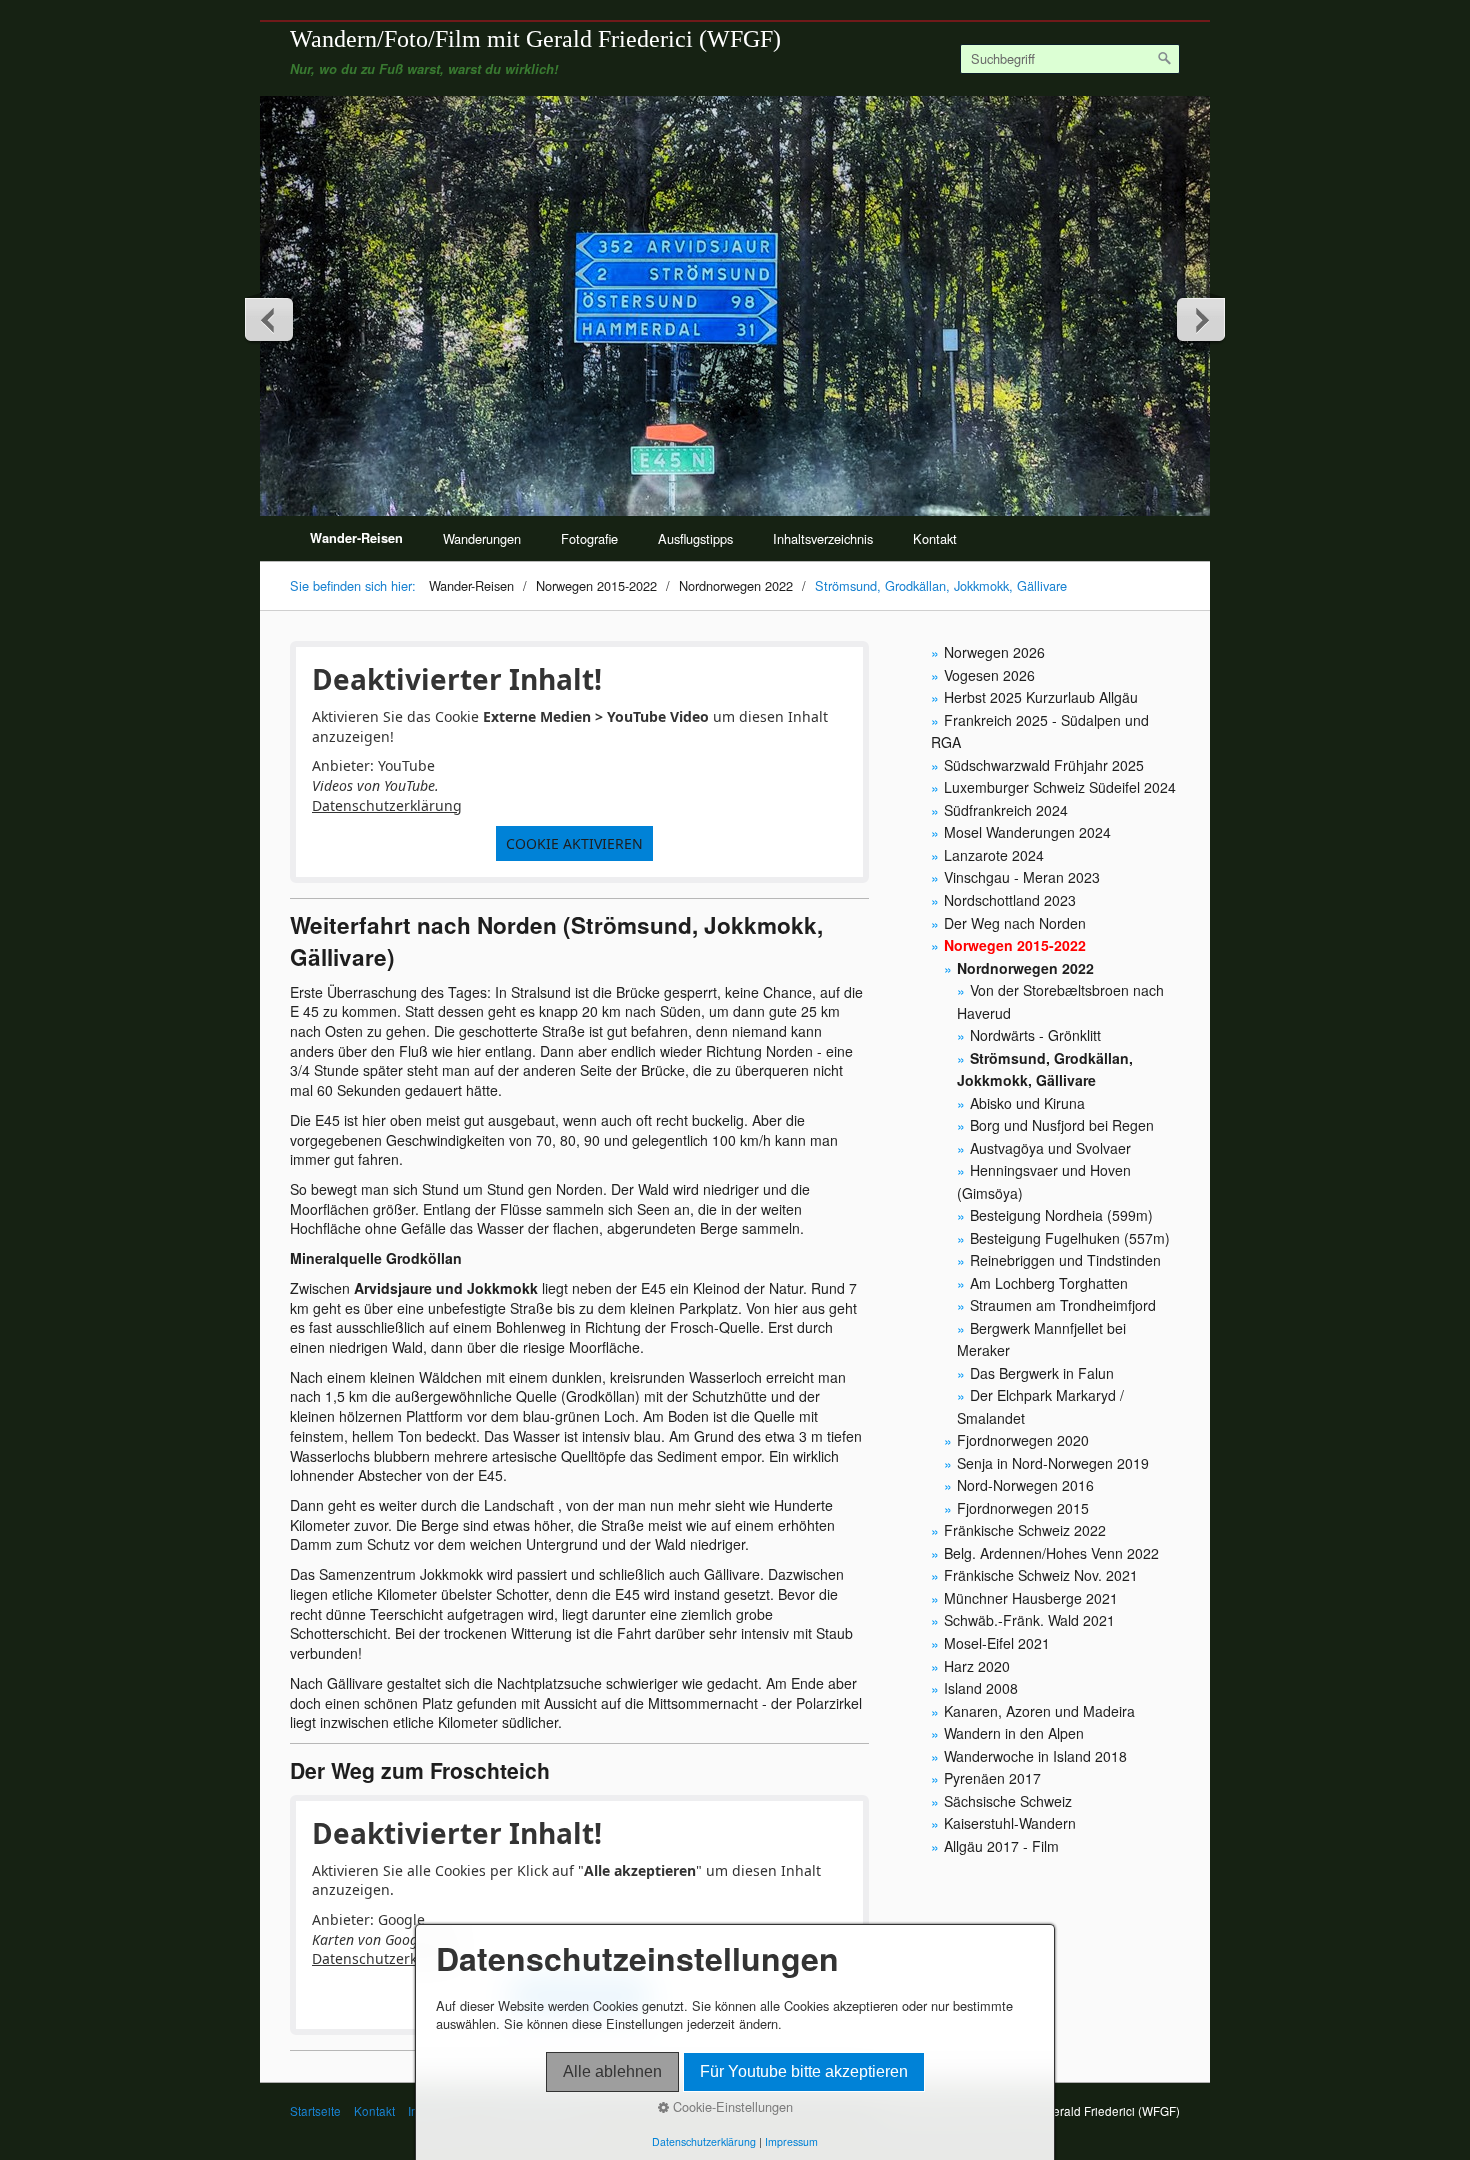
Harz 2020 (977, 1666)
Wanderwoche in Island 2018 (1035, 1756)
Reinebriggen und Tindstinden (1065, 1260)
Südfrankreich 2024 (1006, 810)
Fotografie (589, 538)
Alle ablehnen (612, 2071)
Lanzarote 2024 (994, 855)
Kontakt (935, 538)
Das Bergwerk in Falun (1042, 1373)
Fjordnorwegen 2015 (1023, 1508)
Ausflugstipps (695, 538)
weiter (1200, 319)
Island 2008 (981, 1688)
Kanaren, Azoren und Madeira (1039, 1711)
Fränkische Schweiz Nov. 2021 (1041, 1575)
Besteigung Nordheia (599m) (1061, 1215)
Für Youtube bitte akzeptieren (804, 2071)
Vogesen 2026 (989, 675)
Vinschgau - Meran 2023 (1022, 877)
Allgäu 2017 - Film (1001, 1846)
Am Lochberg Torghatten (1049, 1283)
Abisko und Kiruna (1027, 1103)
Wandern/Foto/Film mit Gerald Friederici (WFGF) (535, 38)
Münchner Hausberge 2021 (1031, 1598)
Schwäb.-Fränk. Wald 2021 (1029, 1620)
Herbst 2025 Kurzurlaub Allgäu (1041, 697)
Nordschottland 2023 (1010, 900)
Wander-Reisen (356, 538)
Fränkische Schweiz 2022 (1025, 1530)
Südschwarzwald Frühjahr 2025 (1044, 765)
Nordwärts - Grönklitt (1035, 1035)
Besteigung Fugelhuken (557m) (1070, 1238)
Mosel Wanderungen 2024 (1027, 832)
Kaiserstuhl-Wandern (1010, 1823)
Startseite (315, 2111)
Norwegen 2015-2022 (1015, 945)
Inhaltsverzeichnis (823, 538)
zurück (270, 319)
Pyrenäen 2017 (992, 1778)
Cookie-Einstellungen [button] (731, 2107)
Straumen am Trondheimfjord (1063, 1305)
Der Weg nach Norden (1015, 923)
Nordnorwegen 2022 (1025, 968)
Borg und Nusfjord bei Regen (1062, 1125)
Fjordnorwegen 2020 (1023, 1440)
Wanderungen (482, 538)
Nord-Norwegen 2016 (1025, 1485)
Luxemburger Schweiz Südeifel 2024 (1060, 787)
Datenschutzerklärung (387, 805)
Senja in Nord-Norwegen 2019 (1053, 1463)
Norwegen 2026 (994, 652)
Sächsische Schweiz (1008, 1801)
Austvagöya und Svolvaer (1050, 1148)
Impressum (791, 2141)
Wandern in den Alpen (1014, 1733)
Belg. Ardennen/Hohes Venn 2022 (1051, 1553)
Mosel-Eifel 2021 (997, 1643)
